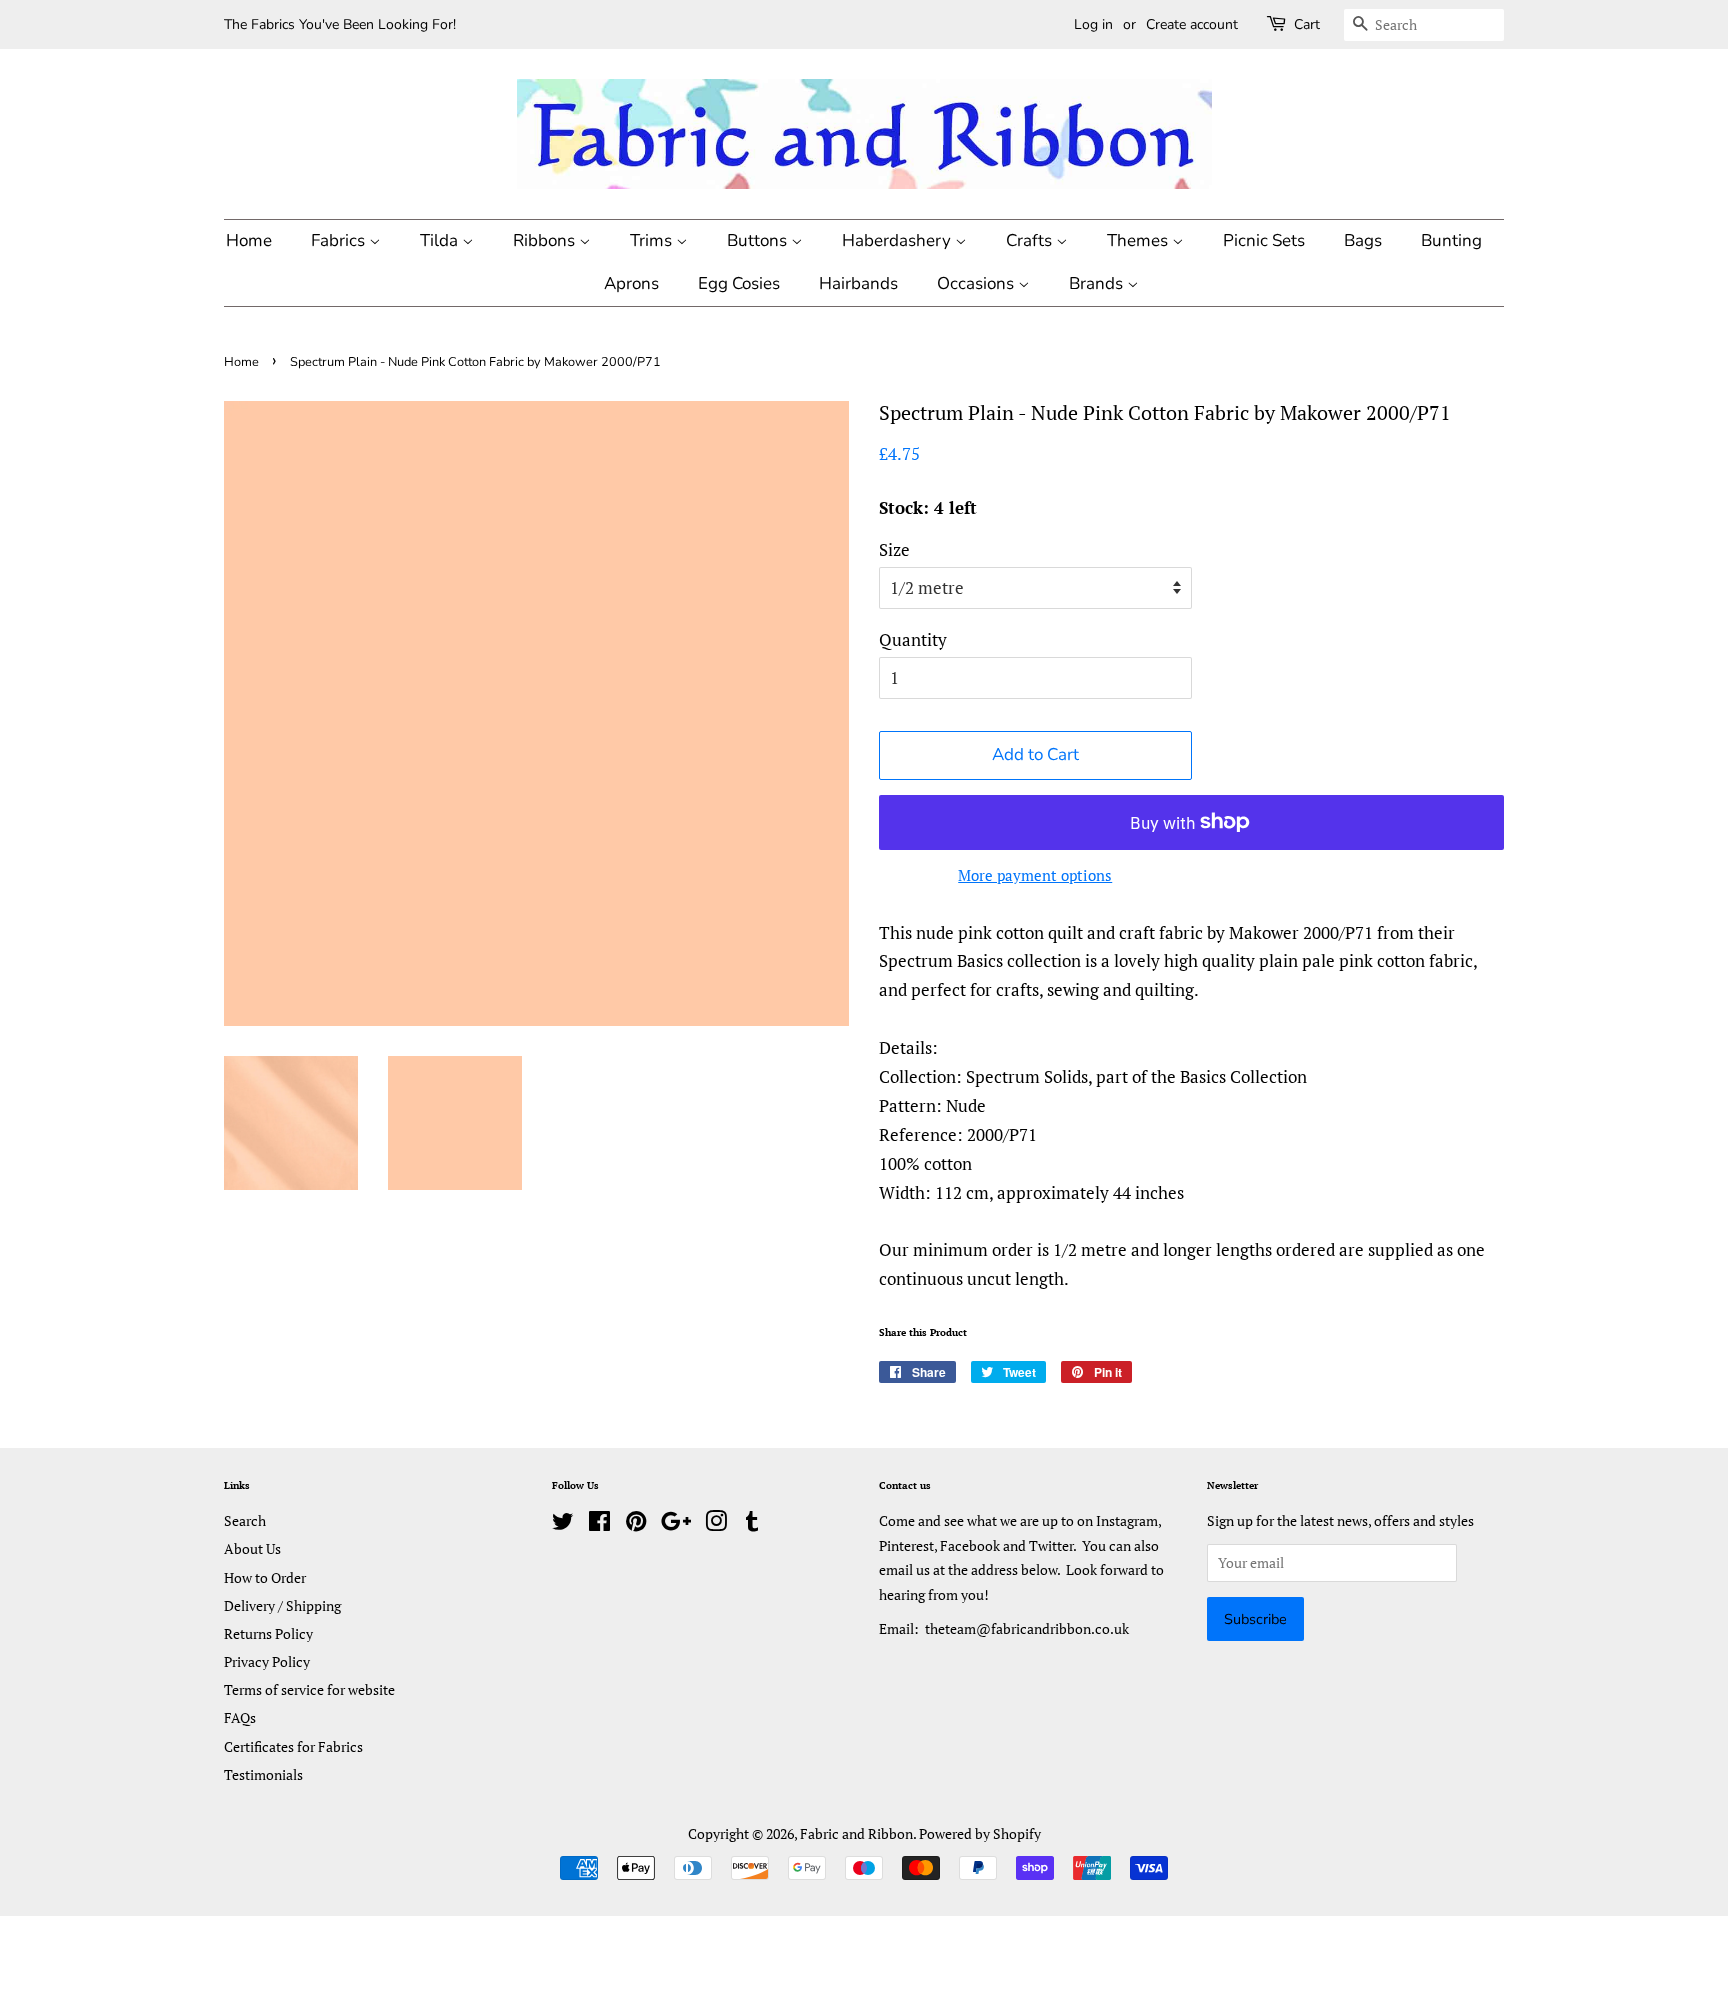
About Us (252, 1548)
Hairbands (858, 283)
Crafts (1031, 240)
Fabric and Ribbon (856, 1833)
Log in (1093, 24)
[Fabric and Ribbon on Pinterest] (636, 1524)
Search (245, 1520)
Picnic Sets (1264, 240)
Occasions (977, 283)
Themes (1139, 240)
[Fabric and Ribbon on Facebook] (599, 1524)
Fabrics (340, 240)
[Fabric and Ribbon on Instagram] (716, 1524)
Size (894, 549)
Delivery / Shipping (282, 1605)
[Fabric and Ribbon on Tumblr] (752, 1524)
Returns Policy (268, 1633)
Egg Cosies (739, 283)
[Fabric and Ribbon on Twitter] (563, 1524)
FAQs (240, 1717)
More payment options (1035, 875)
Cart (1307, 24)
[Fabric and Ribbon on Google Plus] (676, 1524)
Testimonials (263, 1774)
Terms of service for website (309, 1689)
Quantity (913, 639)
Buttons (759, 240)
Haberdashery (898, 240)
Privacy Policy (267, 1661)
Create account (1192, 24)
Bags (1363, 240)
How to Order (265, 1577)
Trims (653, 240)
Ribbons (546, 240)
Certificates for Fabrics (293, 1746)
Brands (1098, 283)
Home (249, 240)
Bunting (1451, 240)
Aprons (631, 283)
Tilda (441, 240)
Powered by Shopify (980, 1833)
